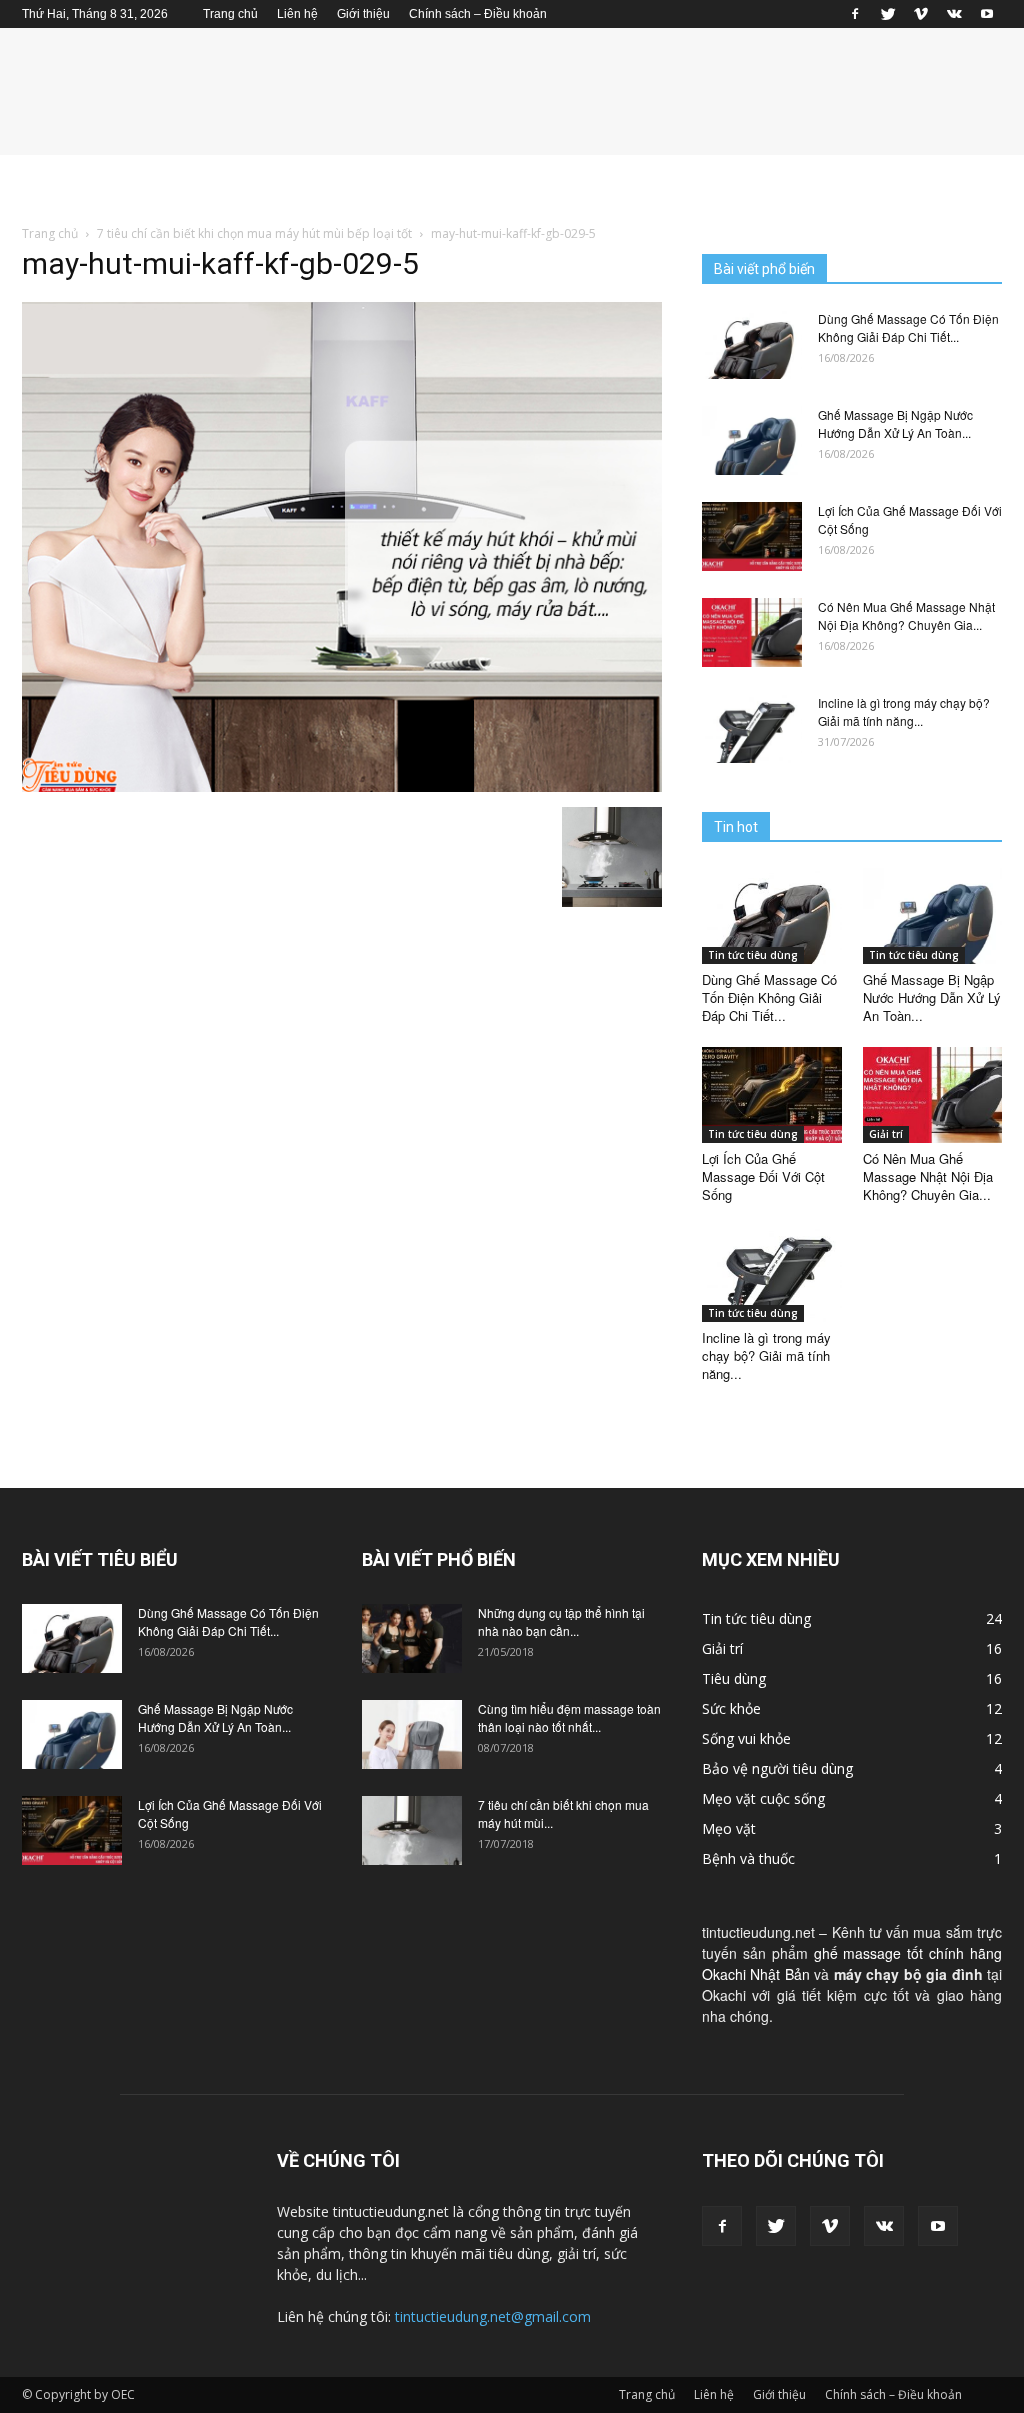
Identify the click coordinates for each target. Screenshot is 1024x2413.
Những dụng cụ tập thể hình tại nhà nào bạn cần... (561, 1621)
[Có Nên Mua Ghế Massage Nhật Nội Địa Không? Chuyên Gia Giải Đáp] (752, 632)
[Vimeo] (921, 14)
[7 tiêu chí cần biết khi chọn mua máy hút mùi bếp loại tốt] (412, 1830)
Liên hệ (297, 14)
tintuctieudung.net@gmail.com (493, 2316)
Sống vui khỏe (746, 1738)
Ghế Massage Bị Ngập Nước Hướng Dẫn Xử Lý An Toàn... (895, 423)
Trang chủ (230, 14)
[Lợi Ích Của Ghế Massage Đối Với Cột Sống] (752, 536)
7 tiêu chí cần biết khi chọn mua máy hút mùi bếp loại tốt (254, 233)
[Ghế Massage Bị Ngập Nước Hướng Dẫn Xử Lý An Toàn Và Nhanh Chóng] (752, 440)
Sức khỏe (731, 1708)
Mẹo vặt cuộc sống (763, 1798)
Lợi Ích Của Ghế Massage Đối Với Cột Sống (763, 1176)
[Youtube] (987, 14)
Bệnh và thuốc (748, 1858)
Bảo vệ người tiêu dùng (777, 1768)
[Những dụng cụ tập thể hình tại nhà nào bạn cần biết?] (412, 1638)
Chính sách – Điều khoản (478, 14)
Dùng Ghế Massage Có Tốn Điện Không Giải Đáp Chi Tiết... (908, 327)
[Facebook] (855, 14)
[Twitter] (888, 14)
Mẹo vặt (729, 1828)
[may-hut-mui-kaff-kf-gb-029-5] (342, 786)
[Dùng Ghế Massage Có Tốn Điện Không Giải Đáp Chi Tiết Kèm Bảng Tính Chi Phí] (752, 344)
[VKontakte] (954, 14)
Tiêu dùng (734, 1678)
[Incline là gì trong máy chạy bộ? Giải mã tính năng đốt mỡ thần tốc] (752, 728)
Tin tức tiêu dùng (753, 955)
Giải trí (886, 1134)
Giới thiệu (363, 14)
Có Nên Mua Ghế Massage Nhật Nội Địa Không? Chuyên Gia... (906, 615)
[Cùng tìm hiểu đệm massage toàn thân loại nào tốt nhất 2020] (412, 1734)
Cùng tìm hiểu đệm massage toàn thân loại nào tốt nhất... (569, 1717)
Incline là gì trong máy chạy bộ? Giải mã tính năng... (904, 711)
